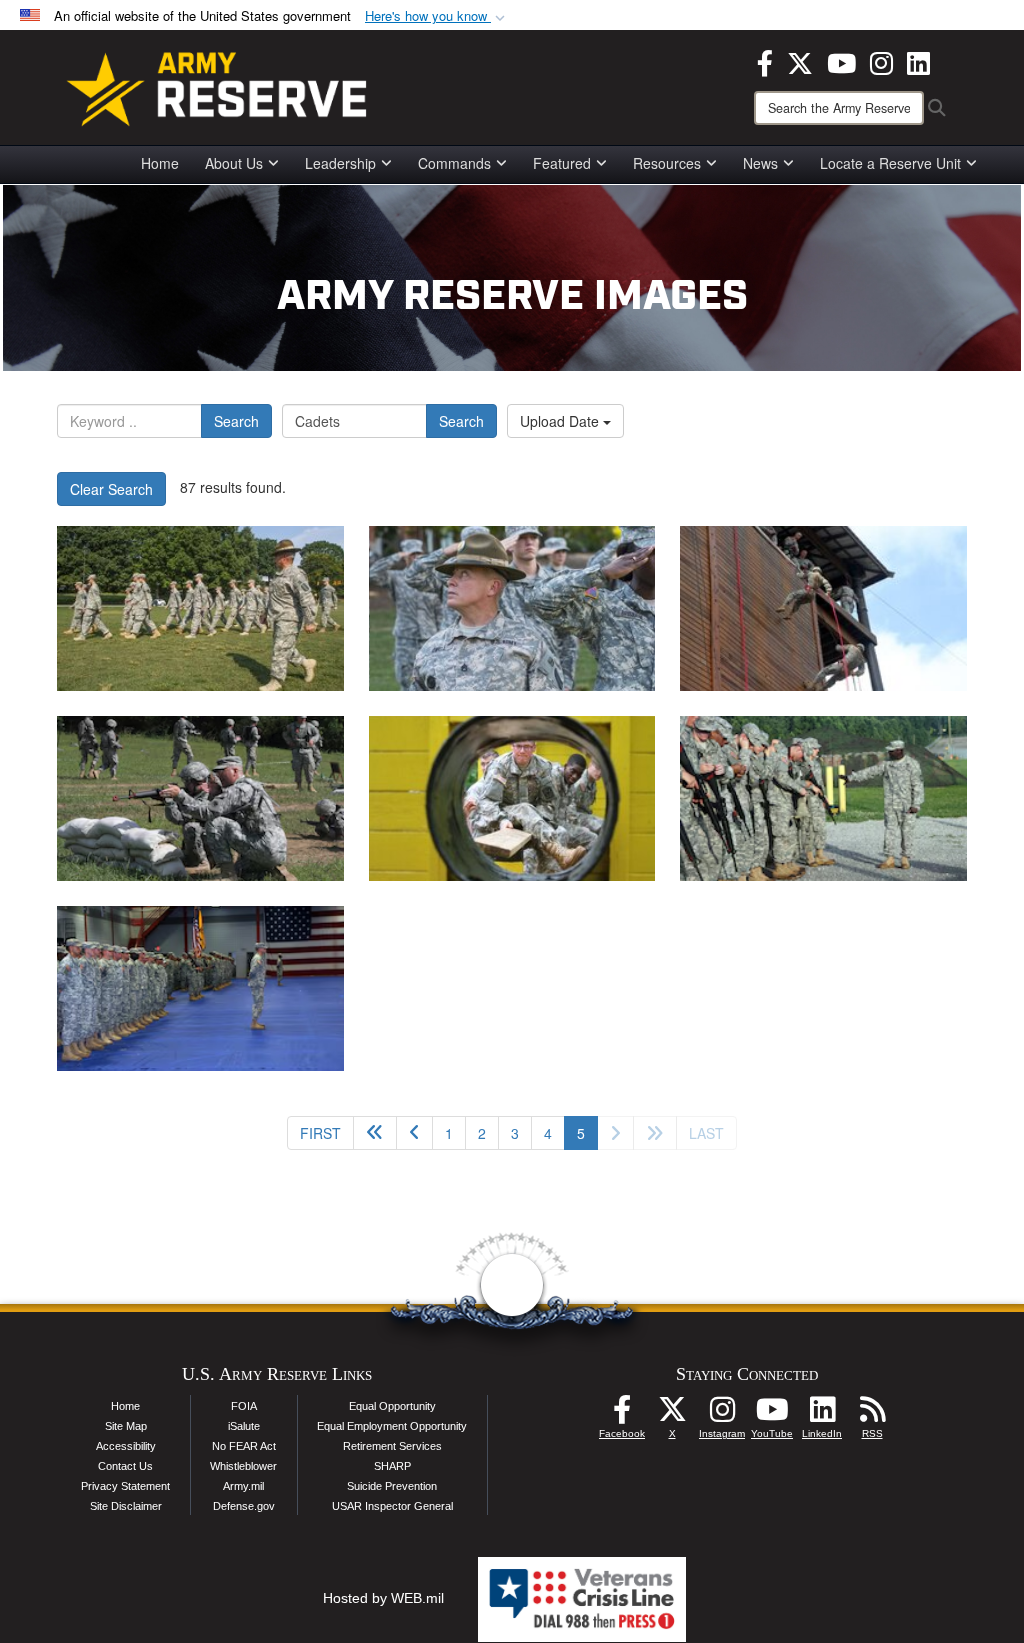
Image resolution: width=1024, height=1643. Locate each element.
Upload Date (561, 421)
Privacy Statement (125, 1486)
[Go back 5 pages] (375, 1133)
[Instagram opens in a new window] (881, 61)
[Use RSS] (872, 1415)
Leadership (340, 163)
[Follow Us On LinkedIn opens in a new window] (822, 1415)
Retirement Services (392, 1446)
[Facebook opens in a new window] (765, 61)
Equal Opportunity (392, 1406)
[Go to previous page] (414, 1133)
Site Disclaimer (126, 1506)
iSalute (244, 1426)
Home (160, 163)
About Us (234, 163)
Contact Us (125, 1466)
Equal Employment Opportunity (392, 1426)
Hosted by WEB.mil (383, 1598)
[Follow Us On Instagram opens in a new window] (722, 1415)
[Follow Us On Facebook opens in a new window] (622, 1415)
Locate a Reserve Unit (890, 163)
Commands (454, 163)
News (760, 163)
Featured (562, 163)
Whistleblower (243, 1466)
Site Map (126, 1426)
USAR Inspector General (392, 1506)
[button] (437, 16)
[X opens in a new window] (800, 61)
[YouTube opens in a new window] (841, 61)
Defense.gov (244, 1506)
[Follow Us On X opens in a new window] (672, 1415)
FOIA (244, 1406)
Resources (667, 163)
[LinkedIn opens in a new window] (918, 61)
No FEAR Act (244, 1446)
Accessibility (126, 1446)
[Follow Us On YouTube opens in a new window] (772, 1415)
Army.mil (243, 1486)
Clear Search (111, 489)
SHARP (392, 1466)
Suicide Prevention (392, 1486)
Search (236, 421)
